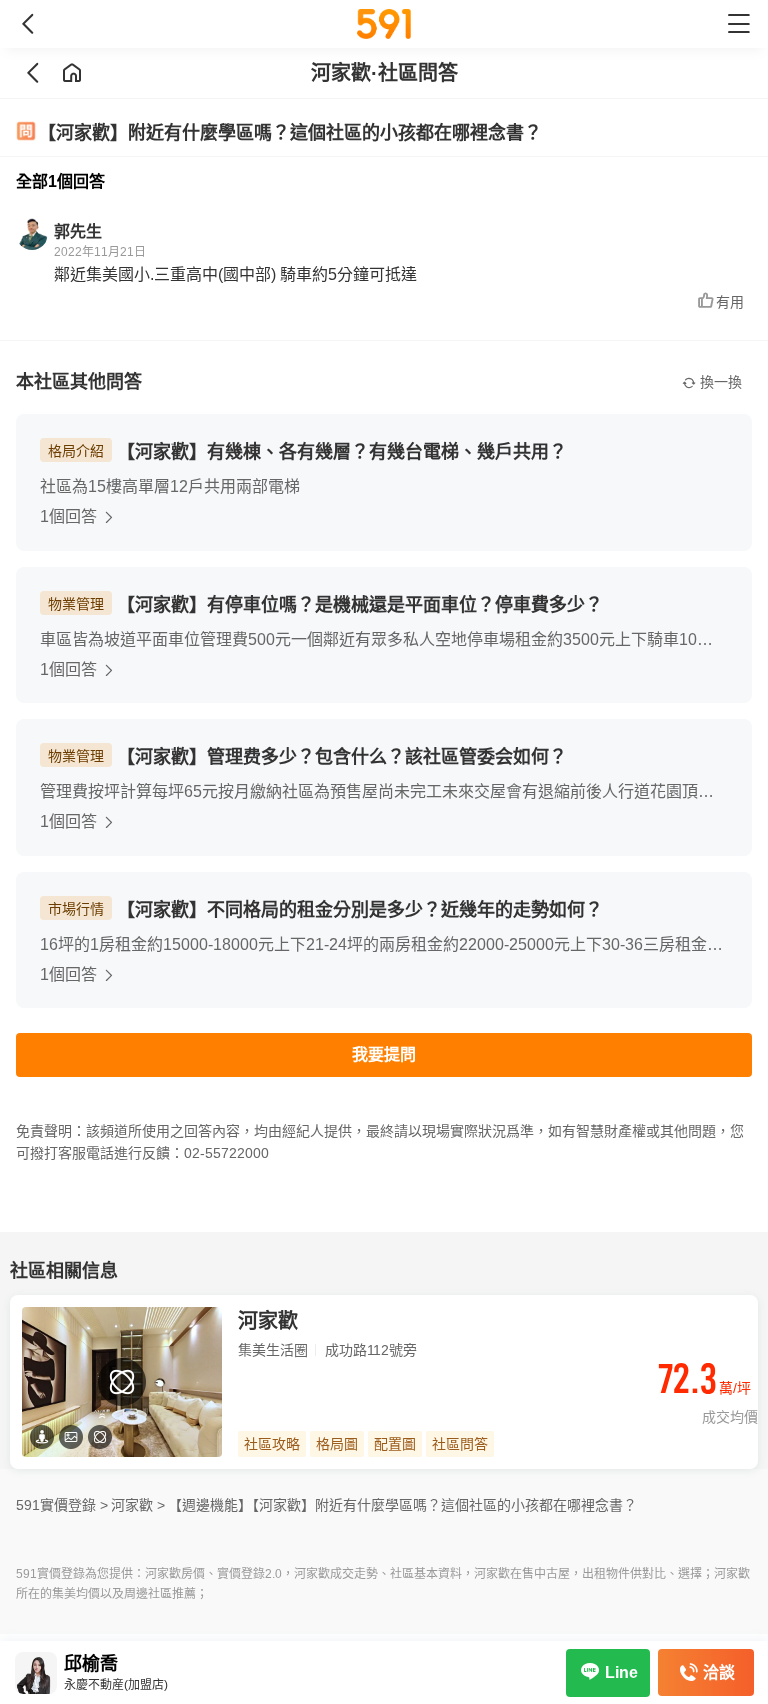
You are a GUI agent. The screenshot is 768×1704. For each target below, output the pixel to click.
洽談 (719, 1672)
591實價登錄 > (62, 1505)
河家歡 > (138, 1505)
